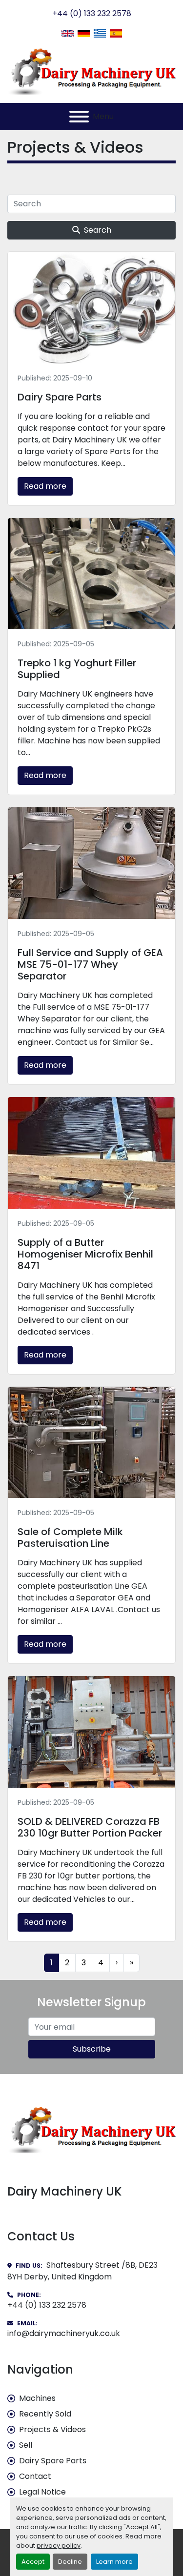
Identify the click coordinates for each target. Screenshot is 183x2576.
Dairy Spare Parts (53, 2461)
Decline (70, 2562)
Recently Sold (45, 2414)
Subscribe (92, 2049)
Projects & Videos (52, 2429)
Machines (37, 2398)
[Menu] (79, 117)
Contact (35, 2476)
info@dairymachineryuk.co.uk (64, 2333)
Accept (33, 2562)
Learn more (114, 2562)
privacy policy (59, 2546)
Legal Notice (42, 2492)
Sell (26, 2445)
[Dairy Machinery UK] (91, 2129)
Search (98, 230)
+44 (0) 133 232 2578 (92, 13)
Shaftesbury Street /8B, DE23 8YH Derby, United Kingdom (82, 2271)
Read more (45, 486)
